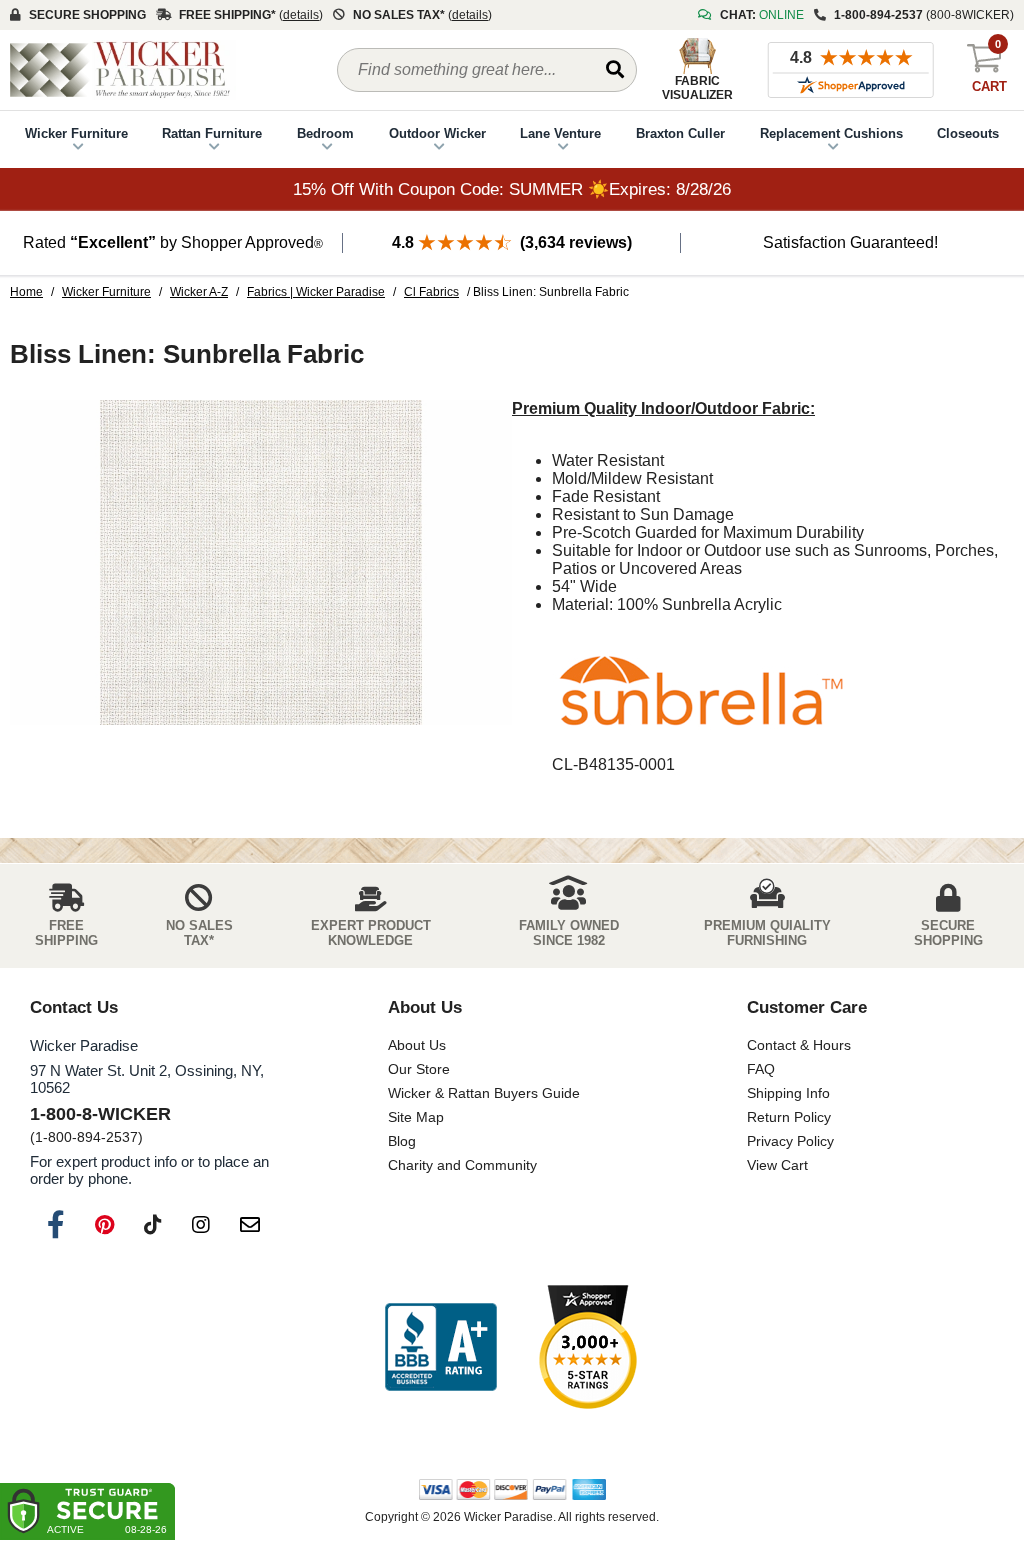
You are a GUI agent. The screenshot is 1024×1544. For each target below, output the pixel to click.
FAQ (761, 1069)
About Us (417, 1045)
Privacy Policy (790, 1141)
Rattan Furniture (212, 133)
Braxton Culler (680, 133)
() (301, 15)
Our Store (419, 1069)
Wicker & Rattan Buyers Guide (484, 1093)
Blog (402, 1141)
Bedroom (325, 133)
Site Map (416, 1117)
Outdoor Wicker (437, 133)
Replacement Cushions (831, 133)
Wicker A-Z (199, 292)
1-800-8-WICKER (100, 1114)
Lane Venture (560, 133)
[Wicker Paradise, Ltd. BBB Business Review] (441, 1348)
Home (26, 292)
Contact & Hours (799, 1045)
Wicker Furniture (76, 133)
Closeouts (968, 133)
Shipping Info (788, 1093)
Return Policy (789, 1117)
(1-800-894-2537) (86, 1137)
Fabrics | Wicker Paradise (316, 292)
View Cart (777, 1165)
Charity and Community (462, 1165)
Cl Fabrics (431, 292)
